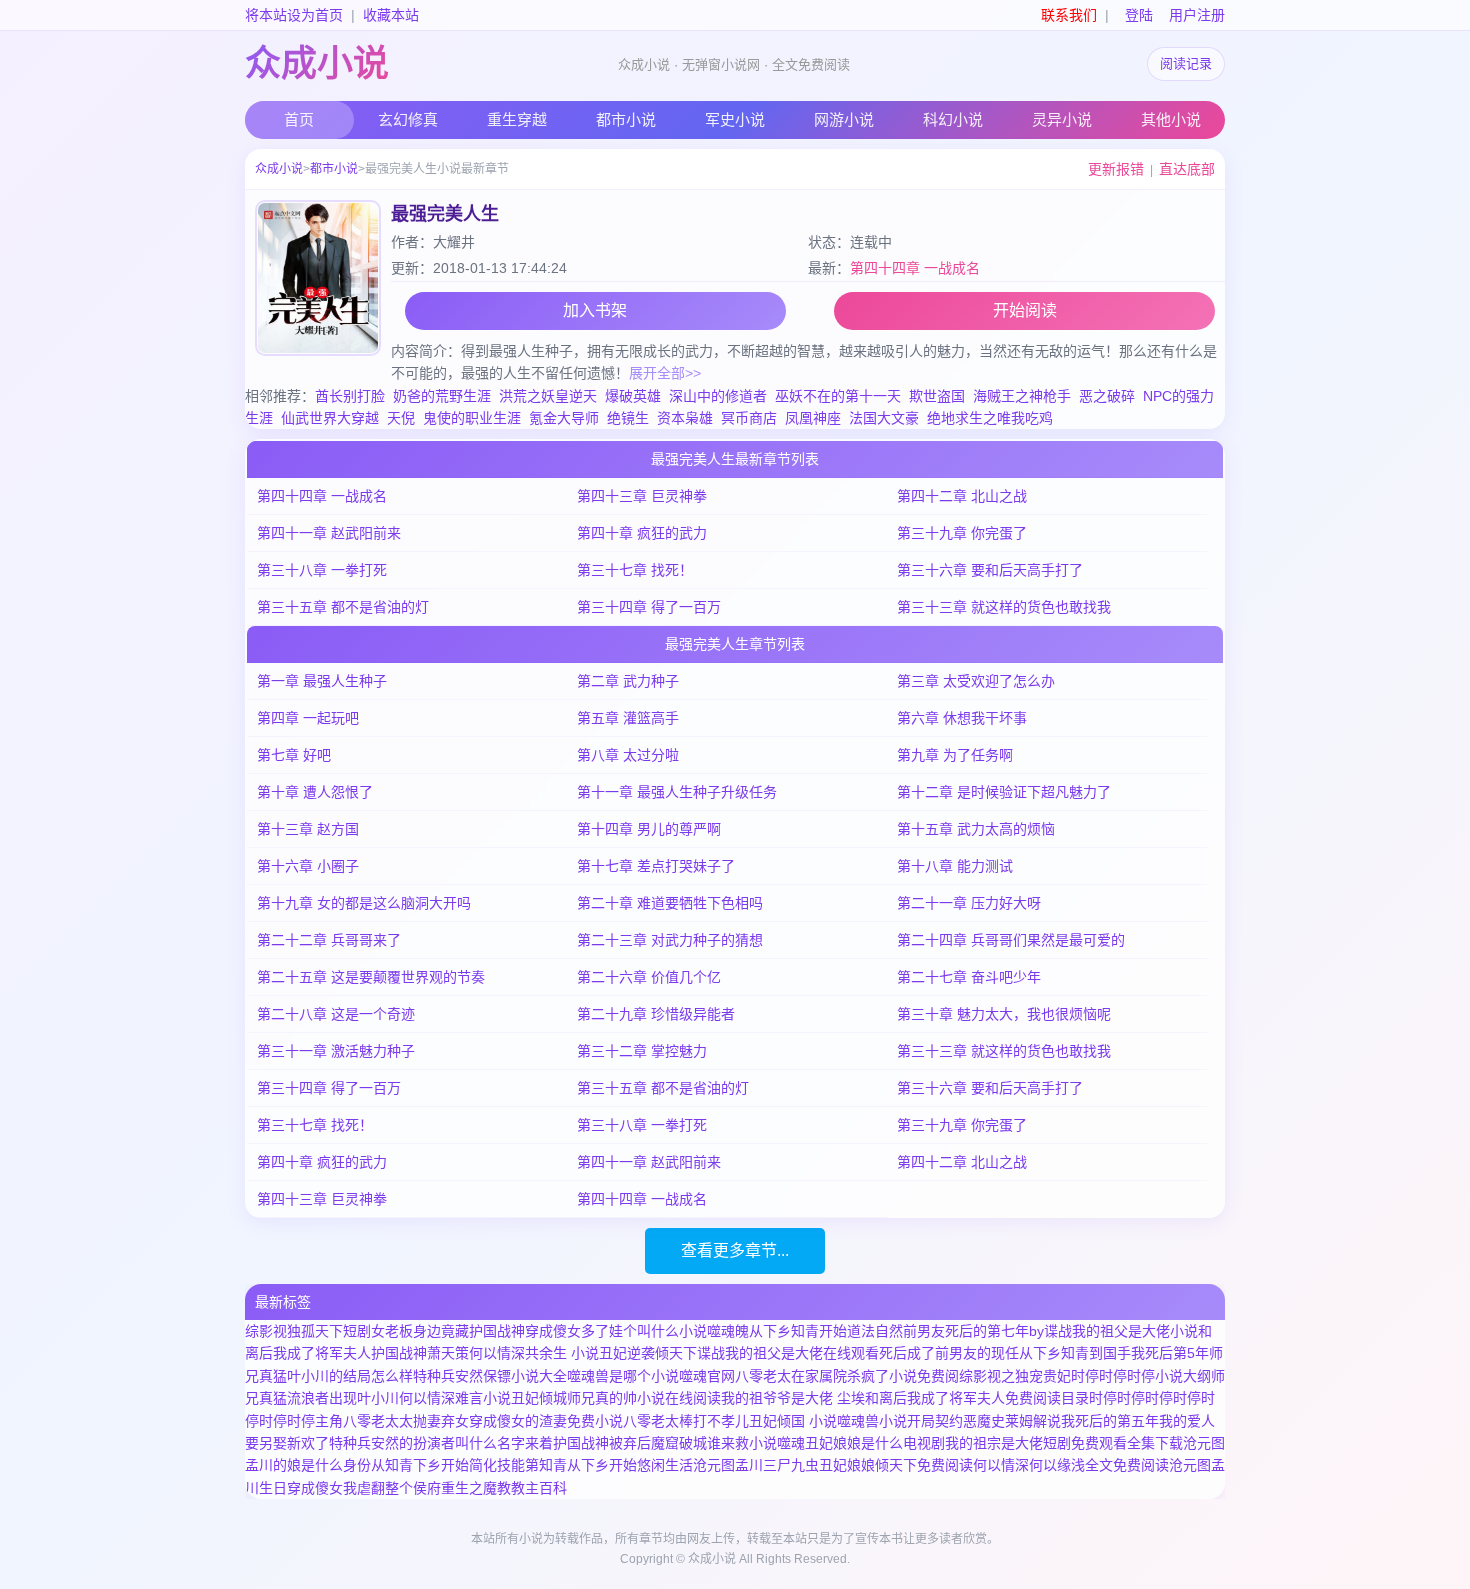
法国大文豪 (884, 418)
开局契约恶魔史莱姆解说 (984, 1421)
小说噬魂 (777, 1443)
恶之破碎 (1107, 396)
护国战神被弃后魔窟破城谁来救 (651, 1443)
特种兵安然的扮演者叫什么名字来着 (441, 1443)
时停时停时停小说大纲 (1141, 1376)
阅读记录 (1186, 63)
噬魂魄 (728, 1331)
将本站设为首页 (294, 15)
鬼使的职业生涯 (472, 418)
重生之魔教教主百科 (504, 1488)
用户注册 (1197, 15)
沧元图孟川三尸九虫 (756, 1465)
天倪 (401, 418)
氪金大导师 (564, 418)
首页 (299, 119)
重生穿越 (517, 119)
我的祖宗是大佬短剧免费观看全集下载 (1064, 1443)
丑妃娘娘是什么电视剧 (875, 1443)
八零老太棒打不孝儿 (686, 1421)
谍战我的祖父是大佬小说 (1121, 1331)
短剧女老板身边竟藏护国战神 (434, 1331)
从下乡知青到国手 (1075, 1353)
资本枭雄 (685, 418)
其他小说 (1171, 119)
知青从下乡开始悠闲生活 (616, 1465)
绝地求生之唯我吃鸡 (990, 418)
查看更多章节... (735, 1250)
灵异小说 (1062, 119)
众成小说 (317, 63)
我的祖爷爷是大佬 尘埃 (793, 1398)
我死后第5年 (1170, 1353)
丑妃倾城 (539, 1398)
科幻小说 (953, 119)
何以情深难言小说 (455, 1398)
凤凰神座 (813, 418)
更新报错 (1116, 169)
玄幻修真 (408, 119)
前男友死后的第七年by (973, 1331)
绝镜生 (628, 418)
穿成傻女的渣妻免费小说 (546, 1421)
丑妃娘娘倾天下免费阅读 (896, 1465)
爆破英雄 (633, 396)
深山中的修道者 (718, 396)
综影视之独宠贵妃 (1015, 1376)
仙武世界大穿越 (330, 418)
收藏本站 (391, 15)
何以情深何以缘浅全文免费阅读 (1071, 1465)
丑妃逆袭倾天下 (648, 1353)
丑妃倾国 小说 (793, 1421)
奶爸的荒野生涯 (442, 396)
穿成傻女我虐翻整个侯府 (364, 1488)
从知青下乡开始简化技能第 (455, 1465)
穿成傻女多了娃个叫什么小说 (616, 1331)
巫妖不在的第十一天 (838, 396)
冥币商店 (749, 418)
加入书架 (595, 310)
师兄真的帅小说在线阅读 (644, 1398)
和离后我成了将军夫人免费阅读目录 (977, 1398)
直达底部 (1187, 169)
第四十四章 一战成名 (915, 268)
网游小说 (844, 119)
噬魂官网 (707, 1376)
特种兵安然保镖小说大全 (490, 1376)
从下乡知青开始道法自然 (826, 1331)
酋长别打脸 (350, 396)
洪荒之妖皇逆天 (548, 396)
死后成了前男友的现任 (949, 1353)
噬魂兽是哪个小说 (623, 1376)
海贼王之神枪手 (1022, 396)
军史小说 (735, 119)
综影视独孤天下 (294, 1331)
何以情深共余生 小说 (534, 1353)
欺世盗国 (937, 396)
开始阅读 (1025, 310)
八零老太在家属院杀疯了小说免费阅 (847, 1376)
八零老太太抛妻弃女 (406, 1421)
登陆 (1139, 15)
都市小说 (626, 119)
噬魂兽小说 (872, 1421)
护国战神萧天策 (420, 1353)
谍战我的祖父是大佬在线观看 (788, 1353)
